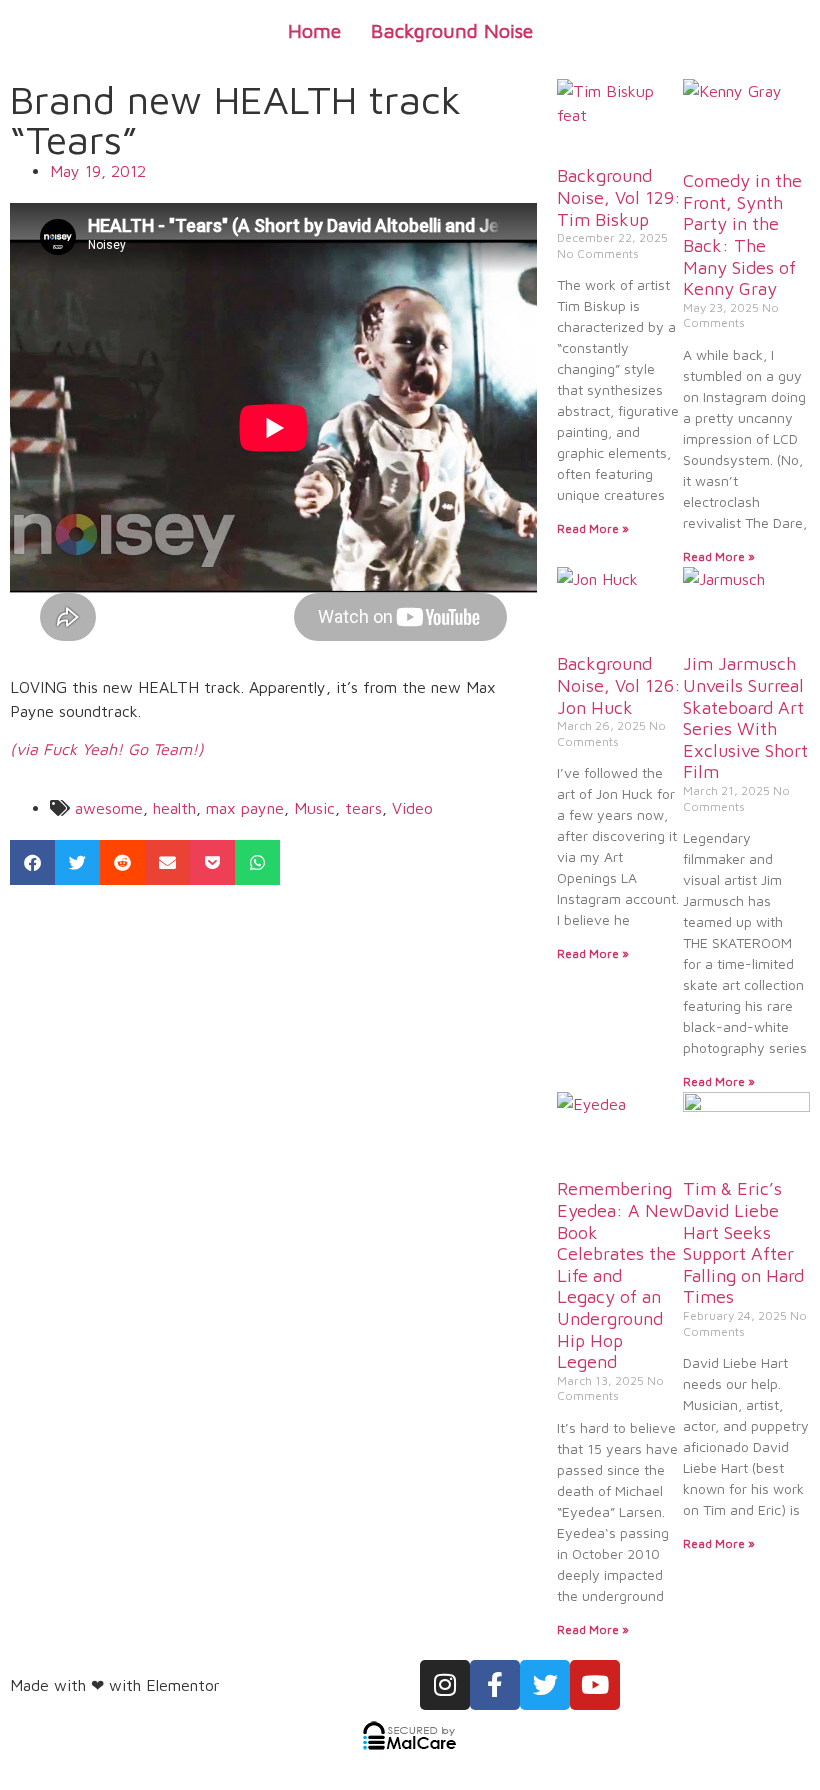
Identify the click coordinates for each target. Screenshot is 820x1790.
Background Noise (452, 30)
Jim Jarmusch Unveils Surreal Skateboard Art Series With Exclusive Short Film (745, 717)
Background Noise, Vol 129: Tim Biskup (619, 197)
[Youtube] (595, 1685)
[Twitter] (545, 1685)
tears (363, 808)
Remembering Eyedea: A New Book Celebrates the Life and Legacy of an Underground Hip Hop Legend (620, 1275)
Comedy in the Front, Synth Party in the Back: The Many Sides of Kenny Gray (742, 234)
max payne (245, 808)
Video (412, 808)
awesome (109, 808)
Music (314, 808)
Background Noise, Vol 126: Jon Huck (619, 685)
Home (314, 30)
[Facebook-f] (495, 1685)
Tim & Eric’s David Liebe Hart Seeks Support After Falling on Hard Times (743, 1242)
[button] (32, 862)
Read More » (593, 528)
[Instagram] (445, 1685)
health (174, 808)
